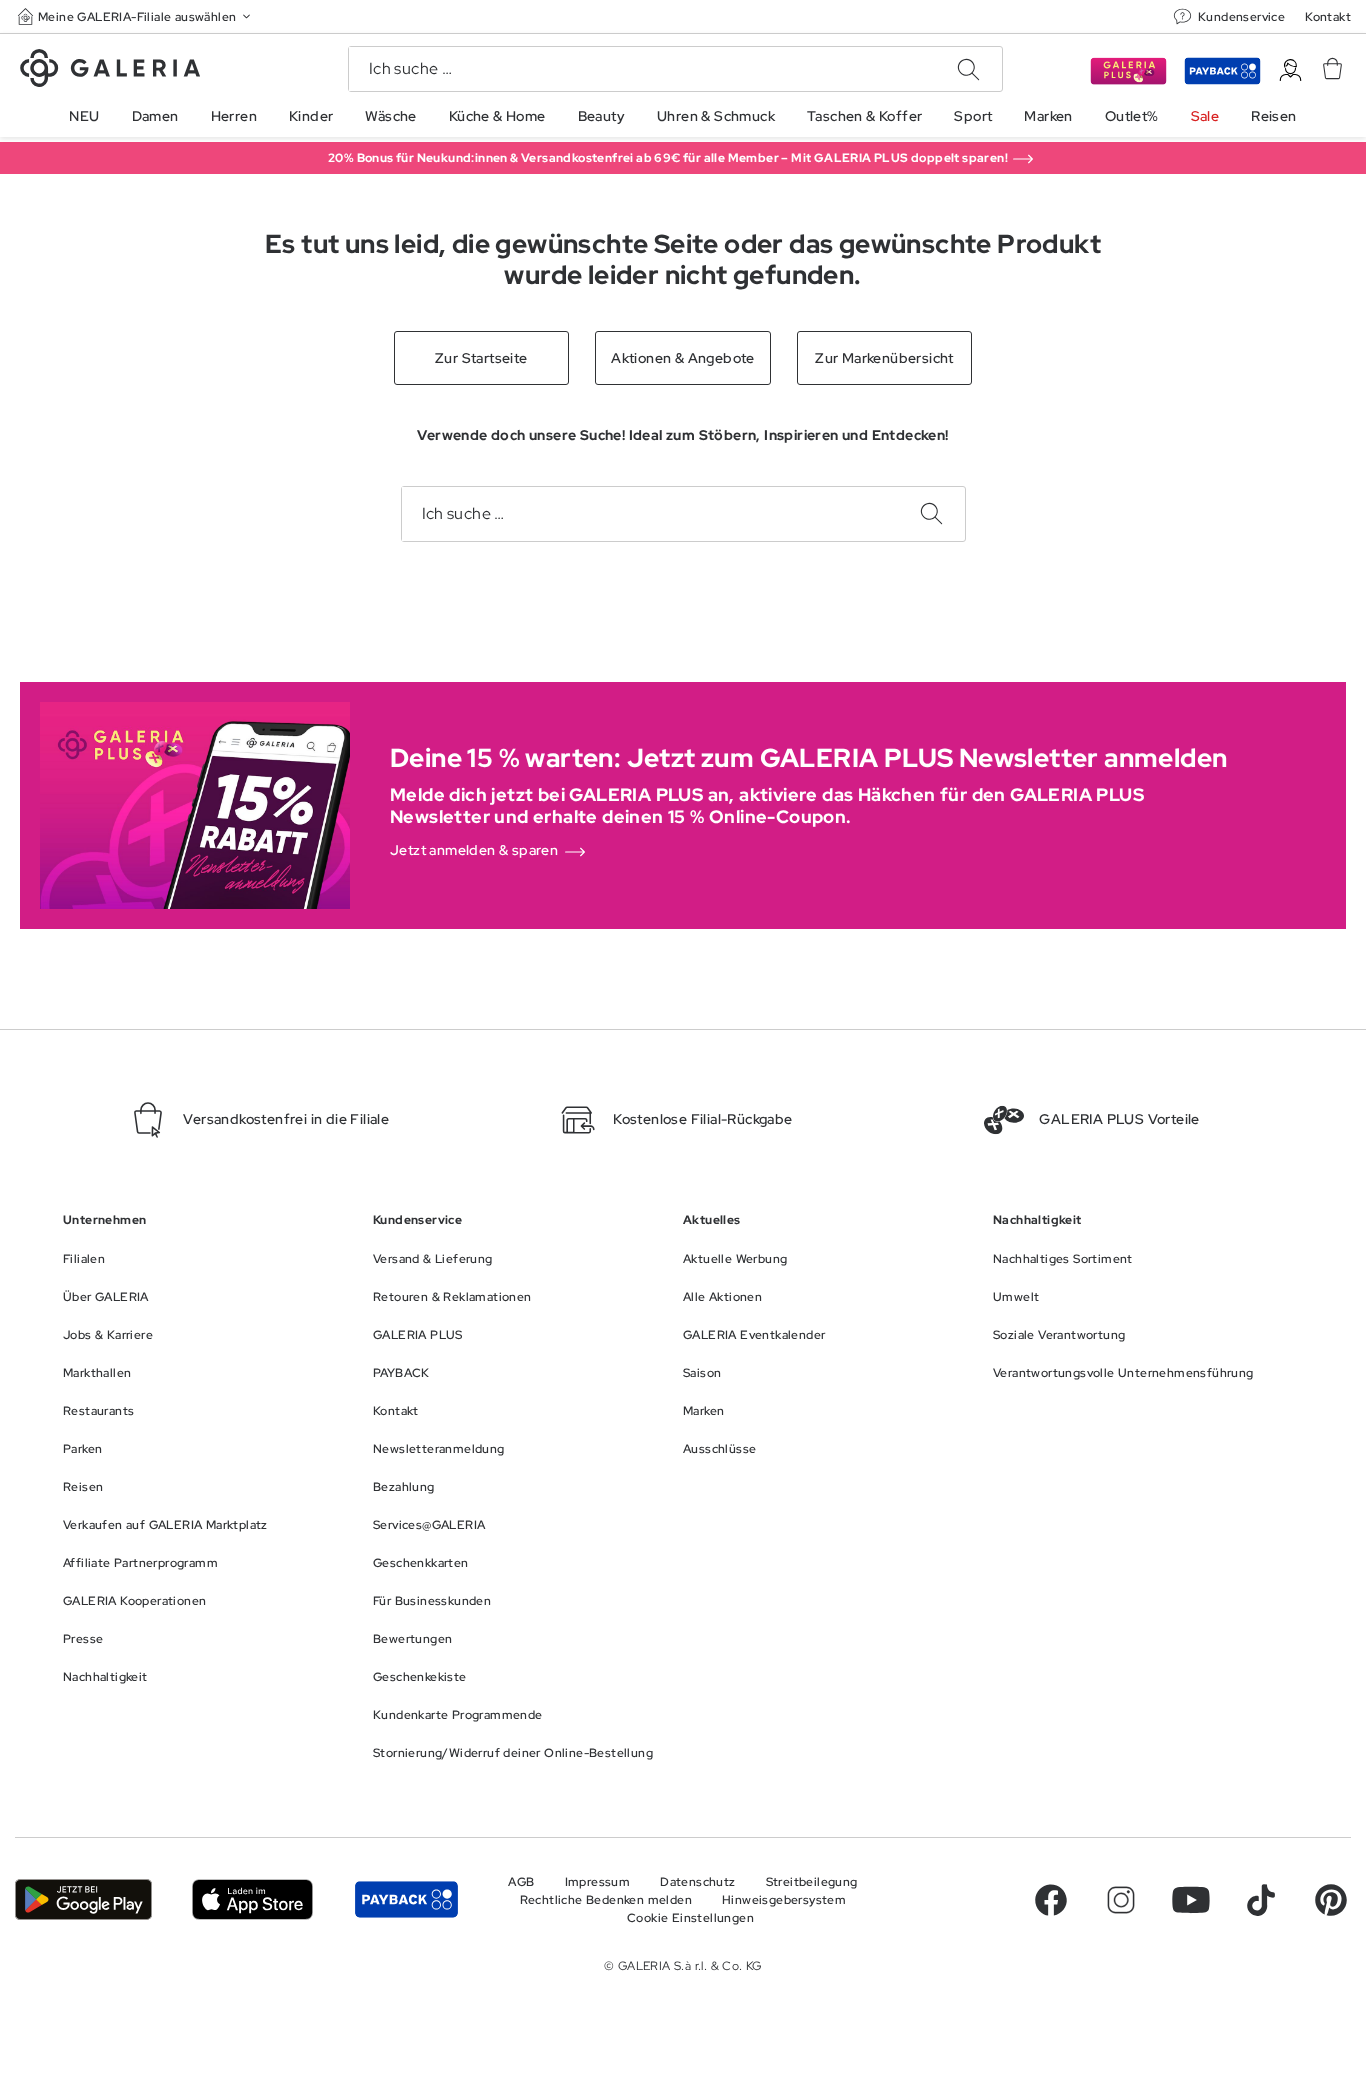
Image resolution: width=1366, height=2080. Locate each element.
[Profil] (1290, 70)
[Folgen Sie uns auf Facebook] (1051, 1900)
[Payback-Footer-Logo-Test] (406, 1899)
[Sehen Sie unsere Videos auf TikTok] (1261, 1900)
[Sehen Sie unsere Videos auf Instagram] (1121, 1900)
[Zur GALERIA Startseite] (110, 71)
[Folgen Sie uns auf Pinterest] (1331, 1900)
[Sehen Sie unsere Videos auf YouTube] (1191, 1900)
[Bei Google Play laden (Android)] (83, 1899)
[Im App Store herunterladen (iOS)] (252, 1899)
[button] (136, 16)
